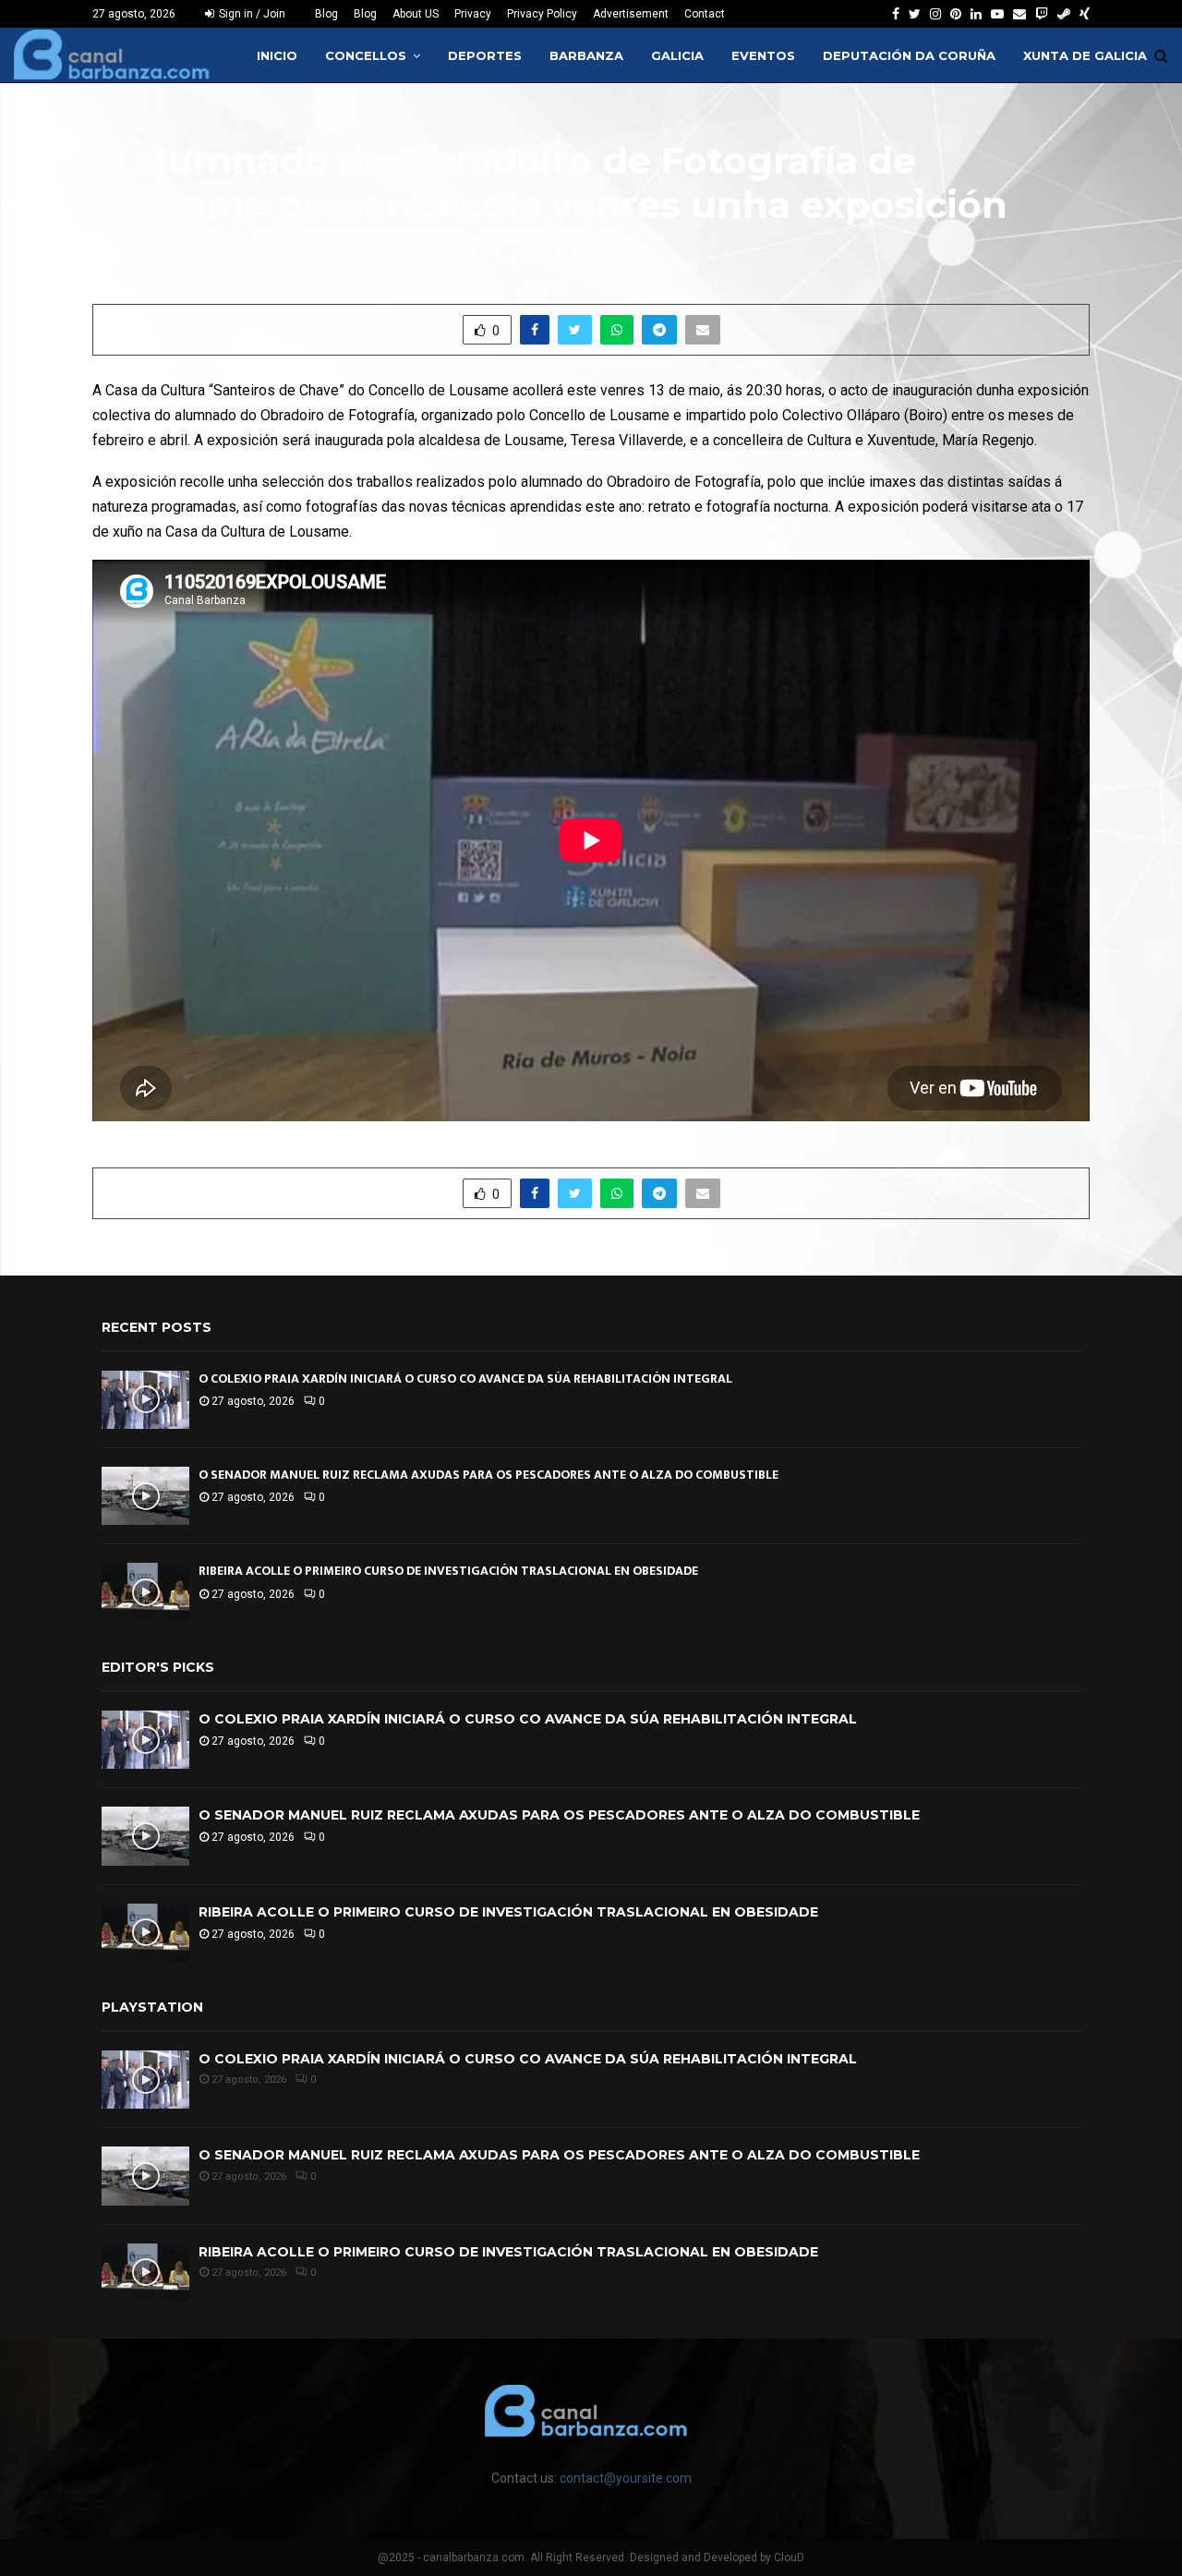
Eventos (763, 55)
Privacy (473, 14)
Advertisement (631, 14)
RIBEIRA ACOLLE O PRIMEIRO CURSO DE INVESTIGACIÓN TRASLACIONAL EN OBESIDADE (448, 1571)
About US (416, 14)
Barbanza (586, 55)
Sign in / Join (251, 14)
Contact (705, 14)
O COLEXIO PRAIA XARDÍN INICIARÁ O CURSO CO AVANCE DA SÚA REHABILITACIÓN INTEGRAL (465, 1379)
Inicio (277, 55)
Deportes (485, 55)
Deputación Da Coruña (909, 55)
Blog (326, 14)
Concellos (366, 55)
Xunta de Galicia (1085, 55)
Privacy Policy (542, 14)
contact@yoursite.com (626, 2478)
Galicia (677, 55)
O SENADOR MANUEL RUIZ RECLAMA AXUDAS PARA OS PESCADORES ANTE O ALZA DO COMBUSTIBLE (488, 1475)
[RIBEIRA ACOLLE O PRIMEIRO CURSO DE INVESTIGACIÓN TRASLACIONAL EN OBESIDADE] (145, 1592)
